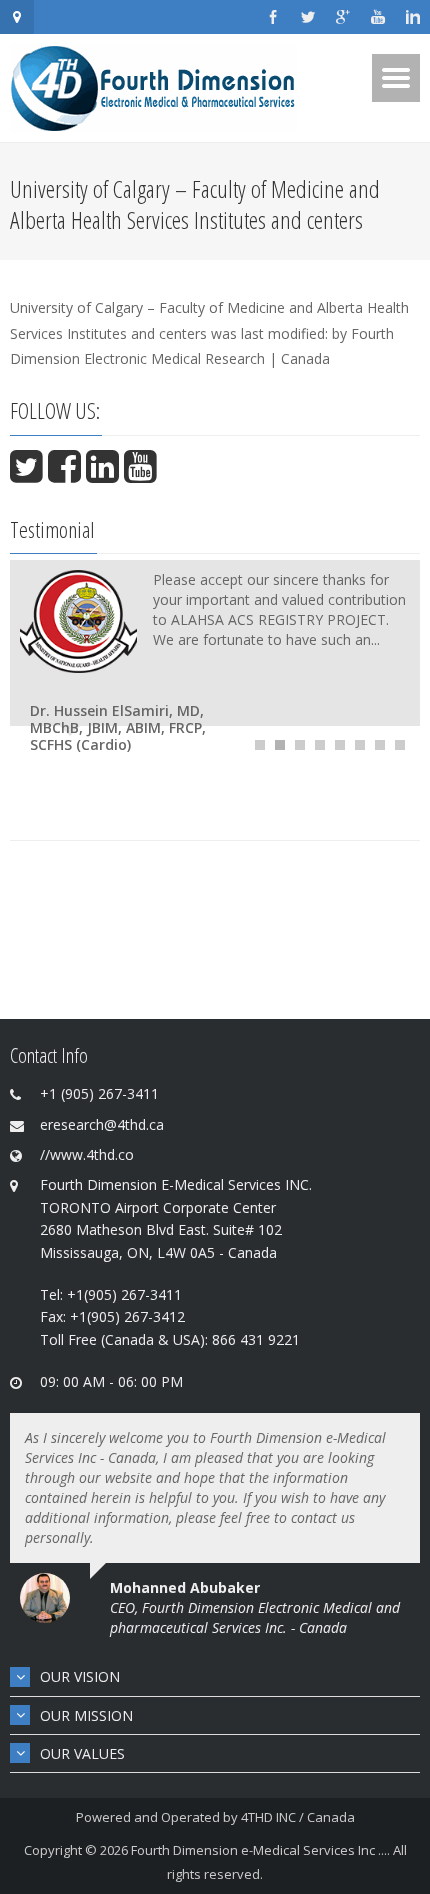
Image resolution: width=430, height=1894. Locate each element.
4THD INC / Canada (298, 1817)
